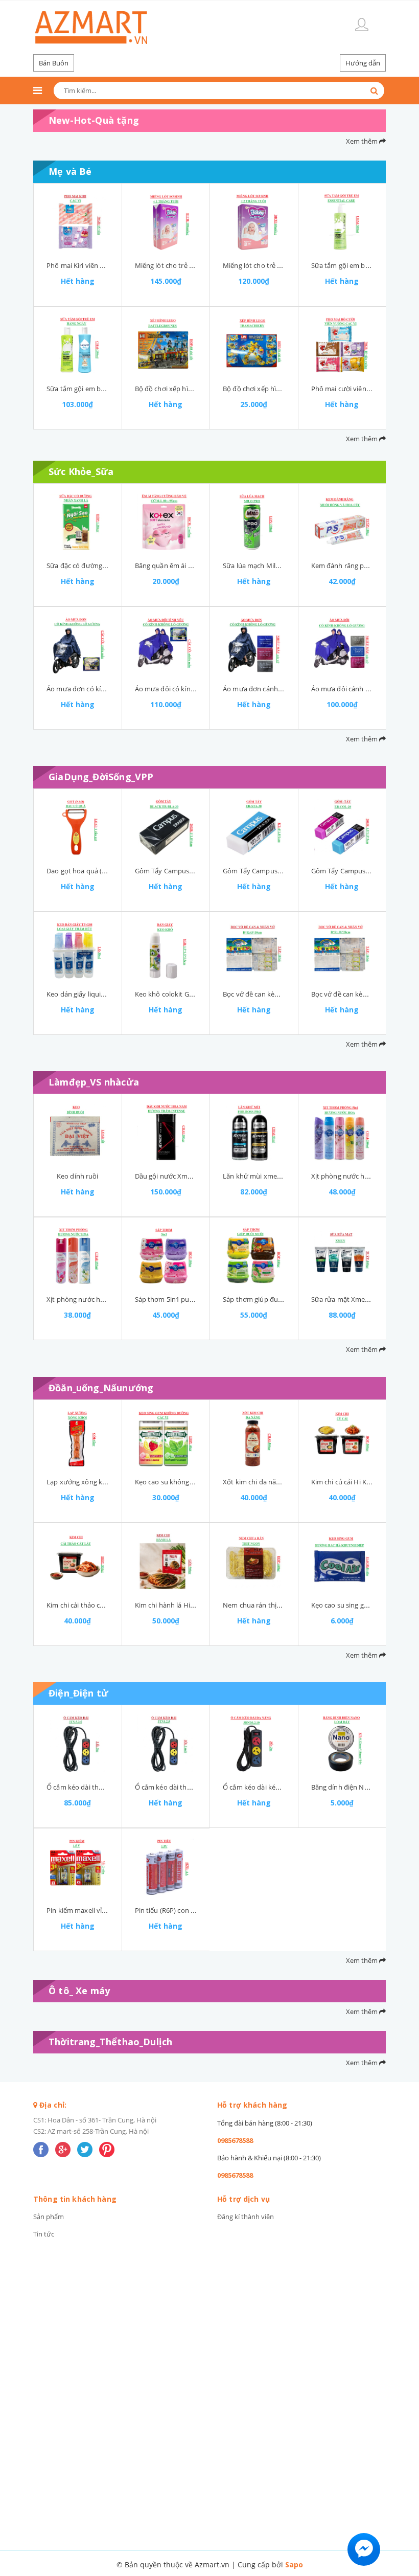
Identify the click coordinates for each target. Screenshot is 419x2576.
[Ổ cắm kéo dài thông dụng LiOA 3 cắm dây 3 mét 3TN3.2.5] (166, 1744)
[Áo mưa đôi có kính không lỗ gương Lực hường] (166, 645)
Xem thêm (363, 141)
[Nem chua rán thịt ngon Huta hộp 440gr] (254, 1562)
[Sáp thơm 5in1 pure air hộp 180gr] (166, 1256)
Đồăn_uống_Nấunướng (101, 1388)
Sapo (294, 2564)
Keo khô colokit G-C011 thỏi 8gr (183, 994)
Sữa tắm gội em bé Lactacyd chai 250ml (107, 389)
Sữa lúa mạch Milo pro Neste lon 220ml (283, 566)
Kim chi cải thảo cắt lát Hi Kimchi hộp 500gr (113, 1605)
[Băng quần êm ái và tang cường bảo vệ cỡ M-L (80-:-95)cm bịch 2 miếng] (166, 522)
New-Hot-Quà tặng (94, 120)
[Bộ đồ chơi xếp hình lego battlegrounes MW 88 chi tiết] (166, 345)
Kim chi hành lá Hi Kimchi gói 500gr (189, 1605)
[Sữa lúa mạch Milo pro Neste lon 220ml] (254, 522)
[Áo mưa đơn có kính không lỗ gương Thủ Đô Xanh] (78, 645)
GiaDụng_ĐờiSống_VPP (101, 777)
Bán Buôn (54, 63)
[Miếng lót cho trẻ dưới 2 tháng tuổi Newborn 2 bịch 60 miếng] (254, 222)
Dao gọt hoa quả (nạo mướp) (91, 871)
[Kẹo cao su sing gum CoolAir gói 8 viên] (342, 1562)
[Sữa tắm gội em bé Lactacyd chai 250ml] (78, 345)
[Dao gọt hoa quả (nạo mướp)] (78, 827)
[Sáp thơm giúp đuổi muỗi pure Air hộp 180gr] (254, 1256)
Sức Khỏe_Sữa (81, 471)
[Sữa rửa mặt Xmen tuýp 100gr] (342, 1256)
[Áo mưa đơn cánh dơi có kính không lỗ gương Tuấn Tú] (254, 645)
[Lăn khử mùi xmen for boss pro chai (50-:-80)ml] (254, 1133)
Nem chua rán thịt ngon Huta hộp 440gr (285, 1605)
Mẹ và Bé (70, 171)
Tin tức (44, 2234)
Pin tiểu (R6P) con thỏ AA (173, 1910)
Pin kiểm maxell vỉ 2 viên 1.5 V (92, 1910)
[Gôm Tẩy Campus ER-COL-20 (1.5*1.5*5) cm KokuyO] (342, 827)
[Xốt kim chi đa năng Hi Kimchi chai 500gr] (254, 1438)
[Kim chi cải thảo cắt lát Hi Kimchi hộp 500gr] (78, 1562)
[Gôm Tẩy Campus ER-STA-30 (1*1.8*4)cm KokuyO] (254, 827)
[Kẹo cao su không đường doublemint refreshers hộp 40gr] (166, 1438)
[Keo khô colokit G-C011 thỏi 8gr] (166, 951)
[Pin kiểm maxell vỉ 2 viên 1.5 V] (78, 1867)
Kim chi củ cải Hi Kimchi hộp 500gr (364, 1482)
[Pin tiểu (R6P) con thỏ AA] (166, 1867)
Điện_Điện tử (78, 1693)
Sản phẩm (49, 2217)
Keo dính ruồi (78, 1176)
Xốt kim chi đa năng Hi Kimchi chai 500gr (285, 1482)
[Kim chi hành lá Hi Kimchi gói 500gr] (166, 1562)
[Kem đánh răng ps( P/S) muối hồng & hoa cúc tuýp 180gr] (342, 522)
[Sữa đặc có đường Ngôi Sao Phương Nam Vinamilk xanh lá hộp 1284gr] (78, 522)
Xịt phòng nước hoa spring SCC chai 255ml (112, 1299)
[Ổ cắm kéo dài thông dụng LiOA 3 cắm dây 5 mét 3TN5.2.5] (78, 1744)
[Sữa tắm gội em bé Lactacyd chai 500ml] (342, 222)
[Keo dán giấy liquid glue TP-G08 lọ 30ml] (78, 951)
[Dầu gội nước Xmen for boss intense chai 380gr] (166, 1133)
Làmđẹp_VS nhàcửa (94, 1082)
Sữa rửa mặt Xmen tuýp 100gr (358, 1299)
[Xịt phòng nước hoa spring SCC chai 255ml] (78, 1256)
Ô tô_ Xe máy (79, 1991)
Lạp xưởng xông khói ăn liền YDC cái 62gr (110, 1482)
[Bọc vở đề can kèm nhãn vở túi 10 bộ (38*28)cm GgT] (342, 951)
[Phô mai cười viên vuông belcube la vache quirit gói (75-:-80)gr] (342, 345)
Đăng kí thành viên (246, 2217)
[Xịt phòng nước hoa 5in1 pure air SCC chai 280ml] (342, 1133)
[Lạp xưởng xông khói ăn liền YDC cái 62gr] (78, 1438)
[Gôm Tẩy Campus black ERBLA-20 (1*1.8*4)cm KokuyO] (166, 827)
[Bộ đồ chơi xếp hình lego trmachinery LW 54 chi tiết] (254, 345)
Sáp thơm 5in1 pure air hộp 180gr (187, 1299)
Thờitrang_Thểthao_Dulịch (110, 2042)
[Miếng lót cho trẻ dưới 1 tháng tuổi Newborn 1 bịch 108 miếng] (166, 222)
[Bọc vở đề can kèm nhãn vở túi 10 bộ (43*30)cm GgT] (254, 951)
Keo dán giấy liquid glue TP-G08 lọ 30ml (107, 994)
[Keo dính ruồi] (78, 1133)
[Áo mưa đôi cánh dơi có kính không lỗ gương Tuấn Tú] (342, 645)
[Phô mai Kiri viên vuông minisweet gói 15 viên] (78, 222)
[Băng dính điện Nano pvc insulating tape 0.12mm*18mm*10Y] (342, 1744)
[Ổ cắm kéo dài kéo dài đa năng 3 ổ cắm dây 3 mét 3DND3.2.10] (254, 1744)
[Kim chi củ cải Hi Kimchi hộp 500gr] (342, 1438)
